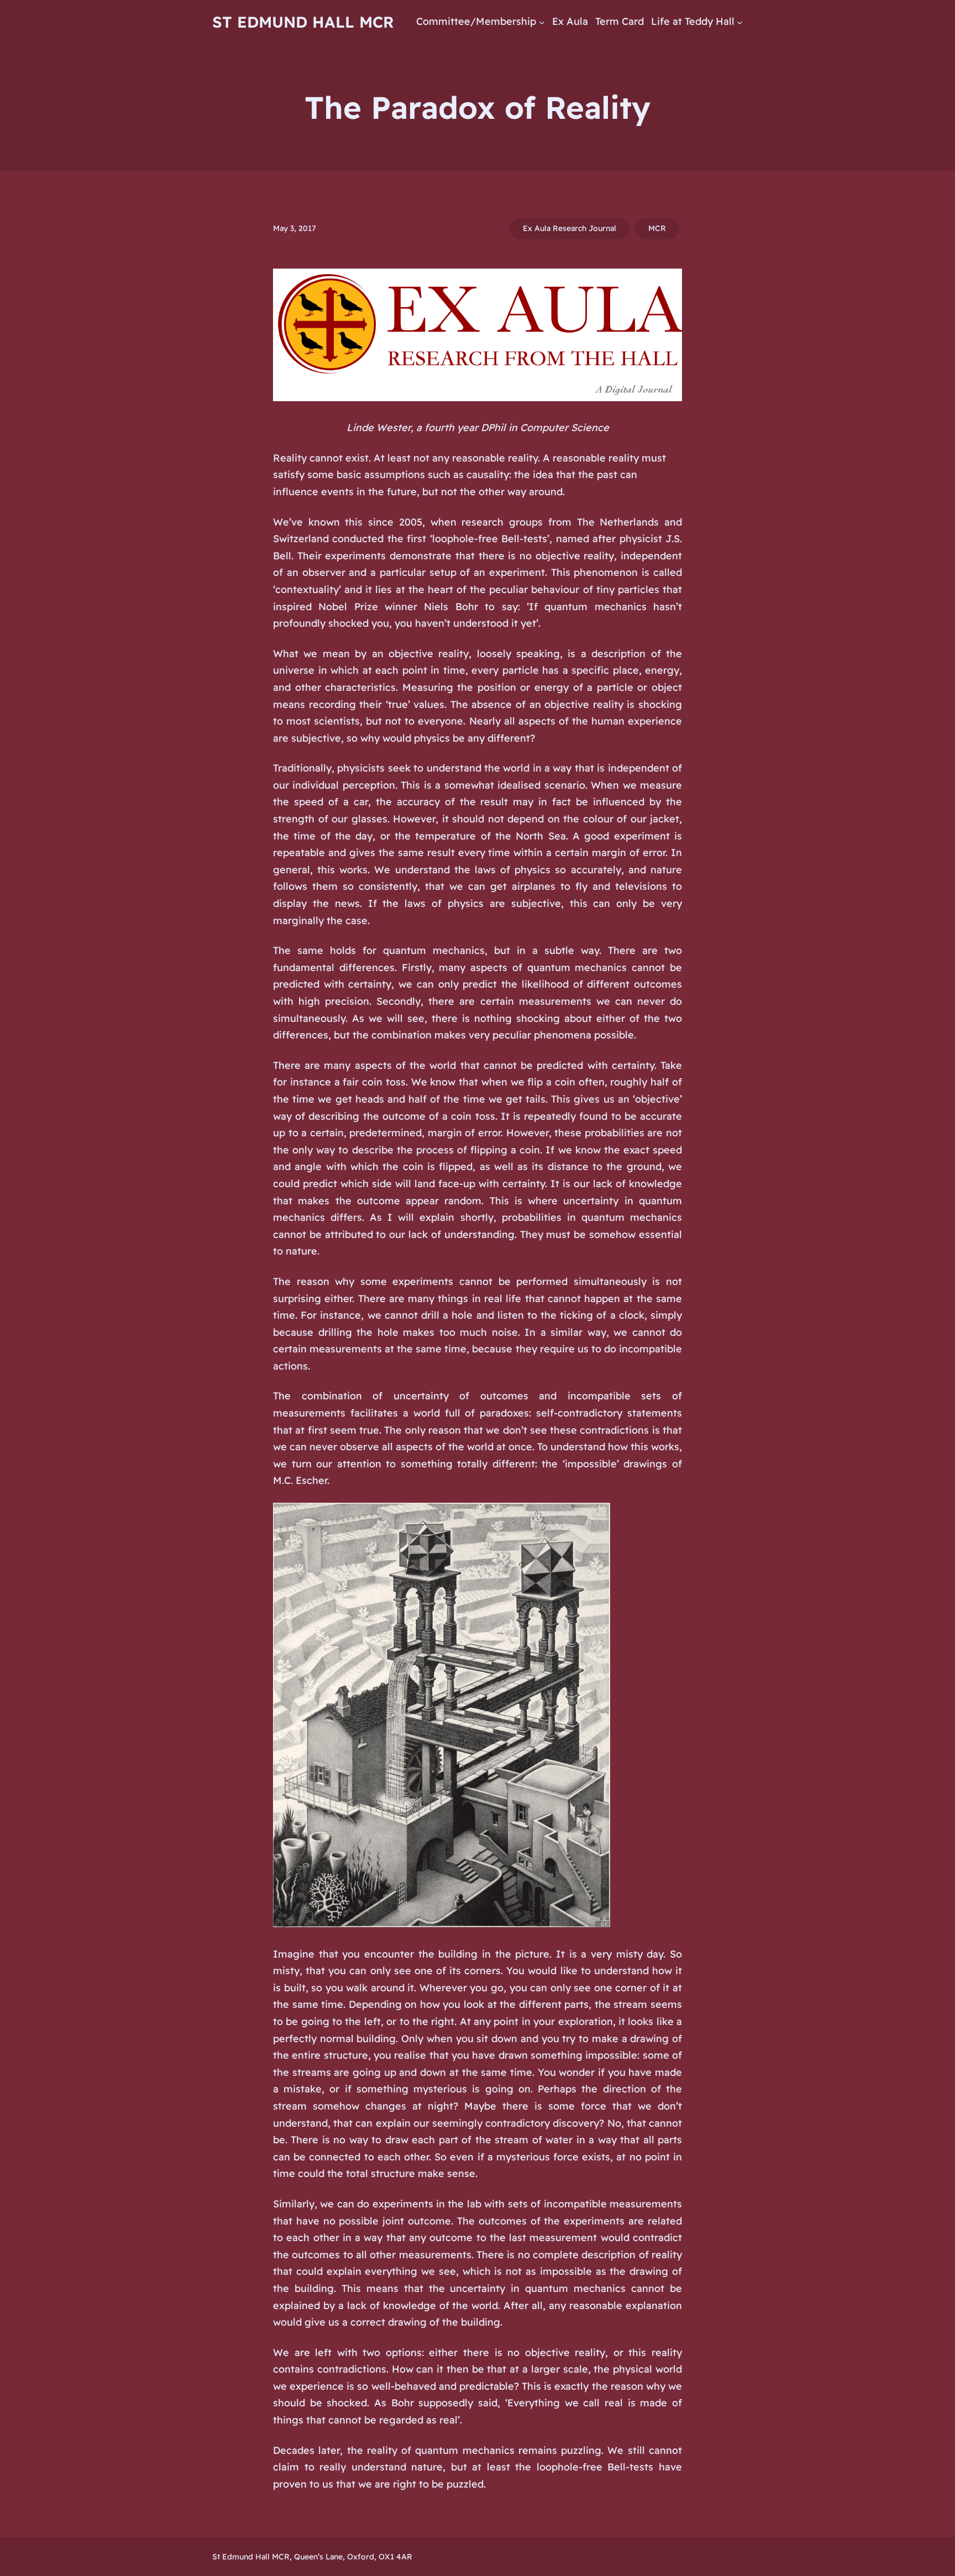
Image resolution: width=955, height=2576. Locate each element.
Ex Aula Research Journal (570, 228)
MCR (657, 228)
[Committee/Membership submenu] (542, 22)
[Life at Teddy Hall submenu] (740, 22)
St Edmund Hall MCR (303, 22)
